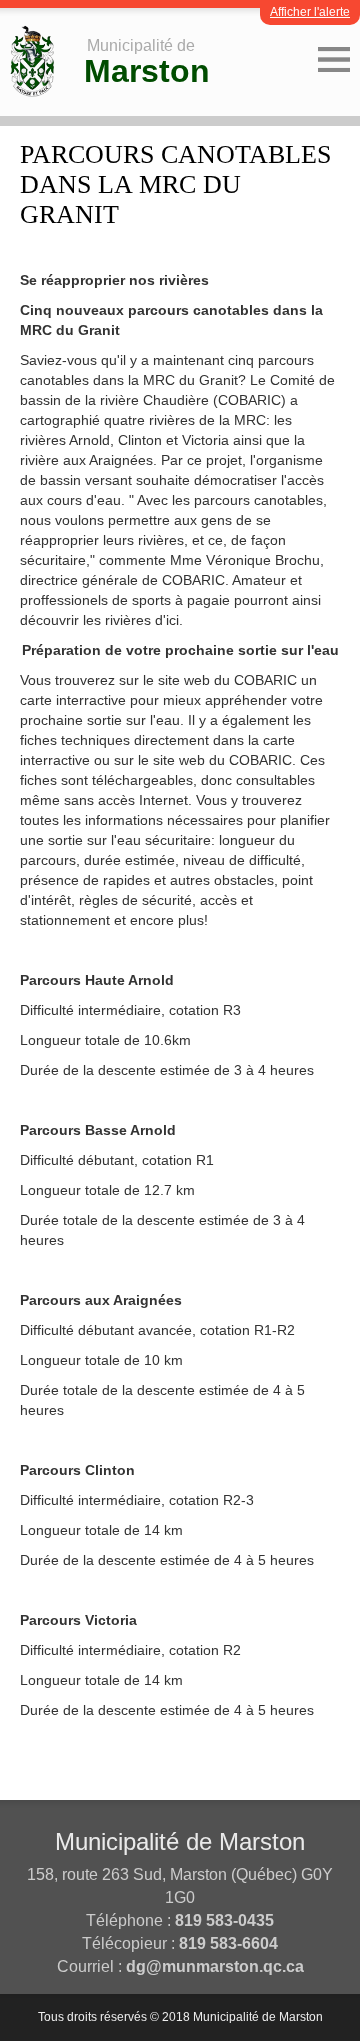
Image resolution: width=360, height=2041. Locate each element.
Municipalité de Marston (180, 1841)
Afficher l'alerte (310, 12)
